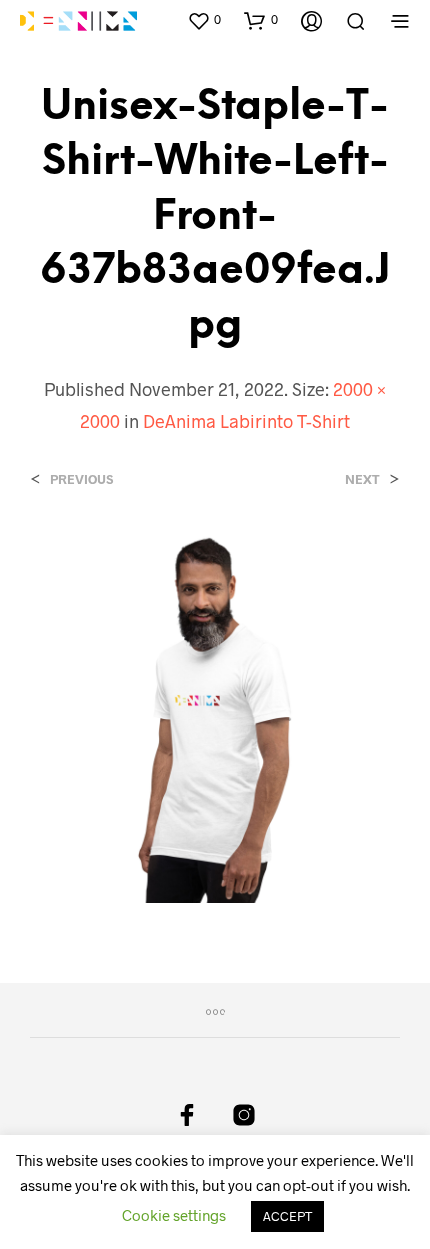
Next (362, 479)
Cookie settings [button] (174, 1215)
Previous (81, 479)
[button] (204, 20)
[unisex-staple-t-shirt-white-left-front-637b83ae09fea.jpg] (215, 715)
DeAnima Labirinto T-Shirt (246, 421)
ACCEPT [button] (287, 1216)
